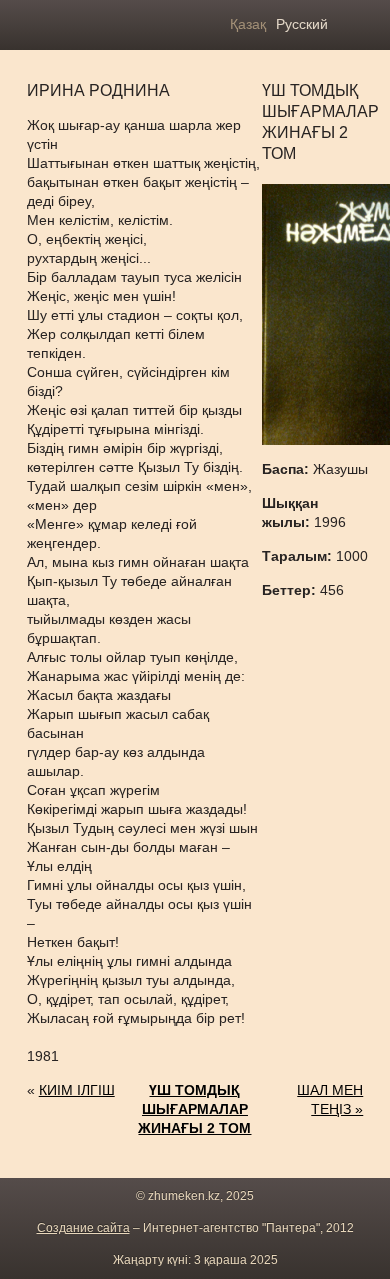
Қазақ (248, 24)
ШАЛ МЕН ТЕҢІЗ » (330, 1099)
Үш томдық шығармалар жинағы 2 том (194, 1109)
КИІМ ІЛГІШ (77, 1090)
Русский (302, 24)
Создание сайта (83, 1228)
